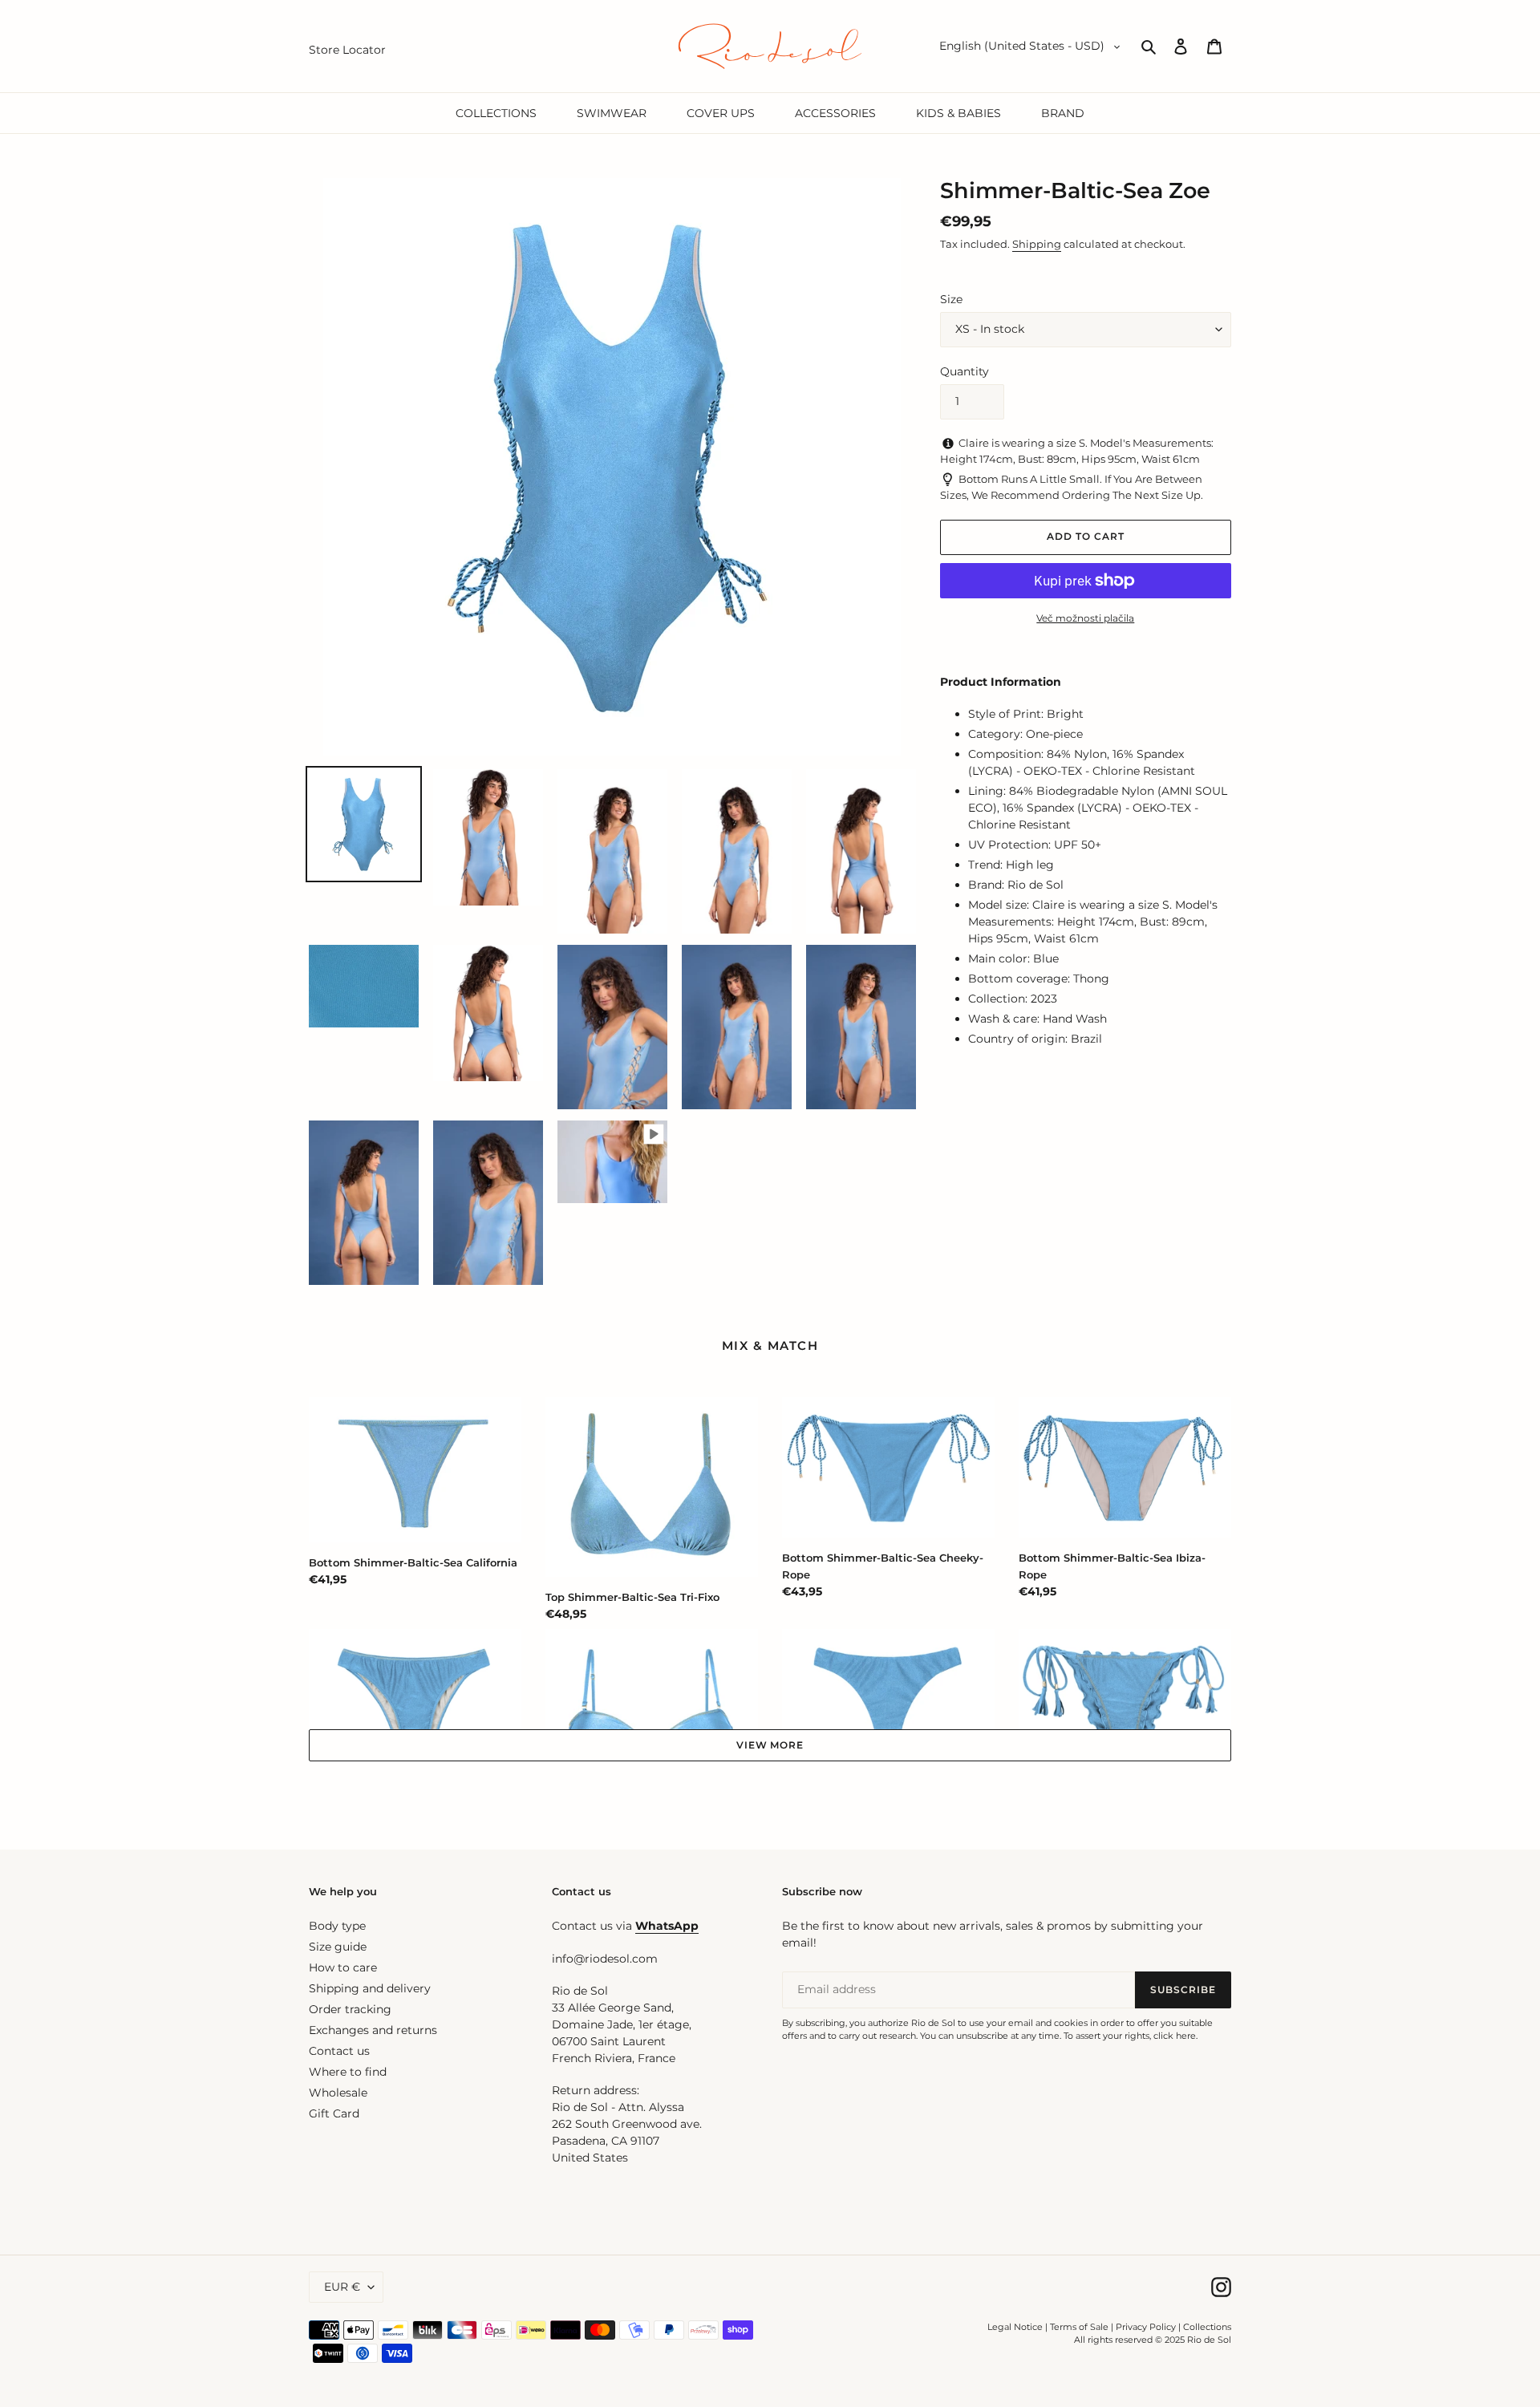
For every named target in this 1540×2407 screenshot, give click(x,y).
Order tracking (350, 2009)
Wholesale (338, 2093)
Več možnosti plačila (1085, 618)
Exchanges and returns (373, 2030)
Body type (337, 1926)
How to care (343, 1967)
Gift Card (334, 2113)
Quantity (965, 371)
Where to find (348, 2072)
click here (1175, 2036)
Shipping (1037, 244)
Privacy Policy (1147, 2327)
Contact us (339, 2051)
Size (951, 299)
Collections (1207, 2327)
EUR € (342, 2287)
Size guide (338, 1947)
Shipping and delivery (370, 1988)
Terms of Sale (1079, 2327)
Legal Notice (1015, 2327)
